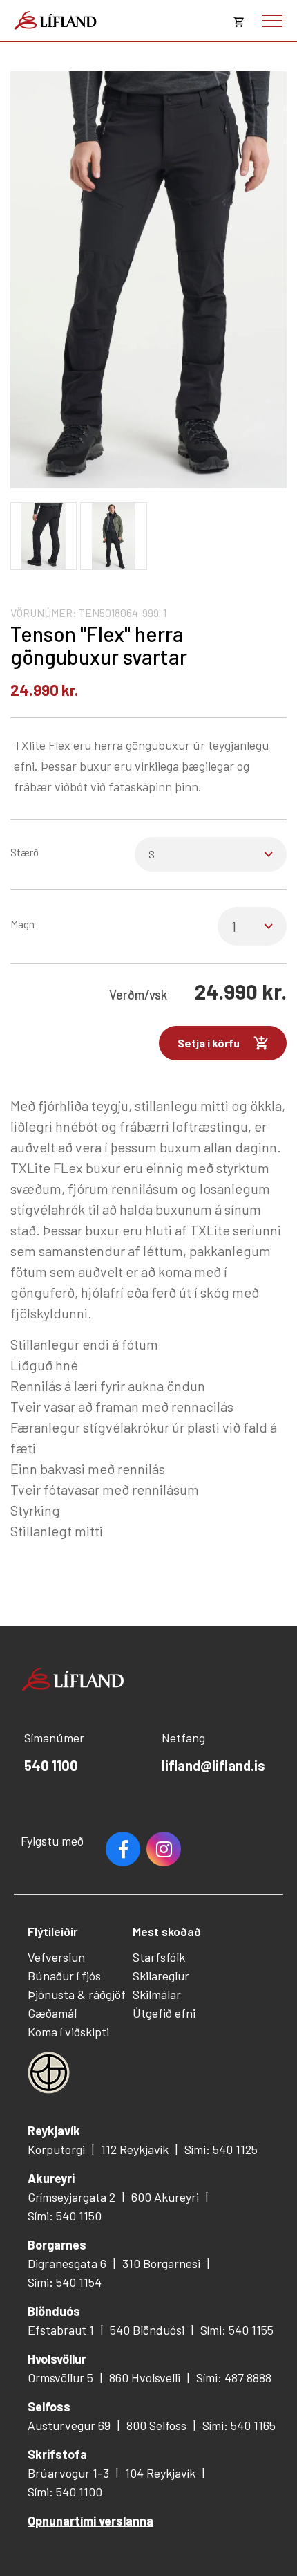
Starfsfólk (159, 1957)
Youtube (164, 1849)
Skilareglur (161, 1976)
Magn (22, 924)
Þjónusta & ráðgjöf (77, 1994)
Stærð (25, 852)
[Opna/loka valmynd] (272, 21)
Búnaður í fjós (64, 1976)
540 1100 (51, 1765)
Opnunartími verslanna (90, 2521)
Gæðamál (52, 2013)
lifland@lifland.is (213, 1765)
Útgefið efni (164, 2013)
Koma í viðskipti (68, 2032)
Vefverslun (56, 1957)
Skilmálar (157, 1994)
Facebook (123, 1849)
